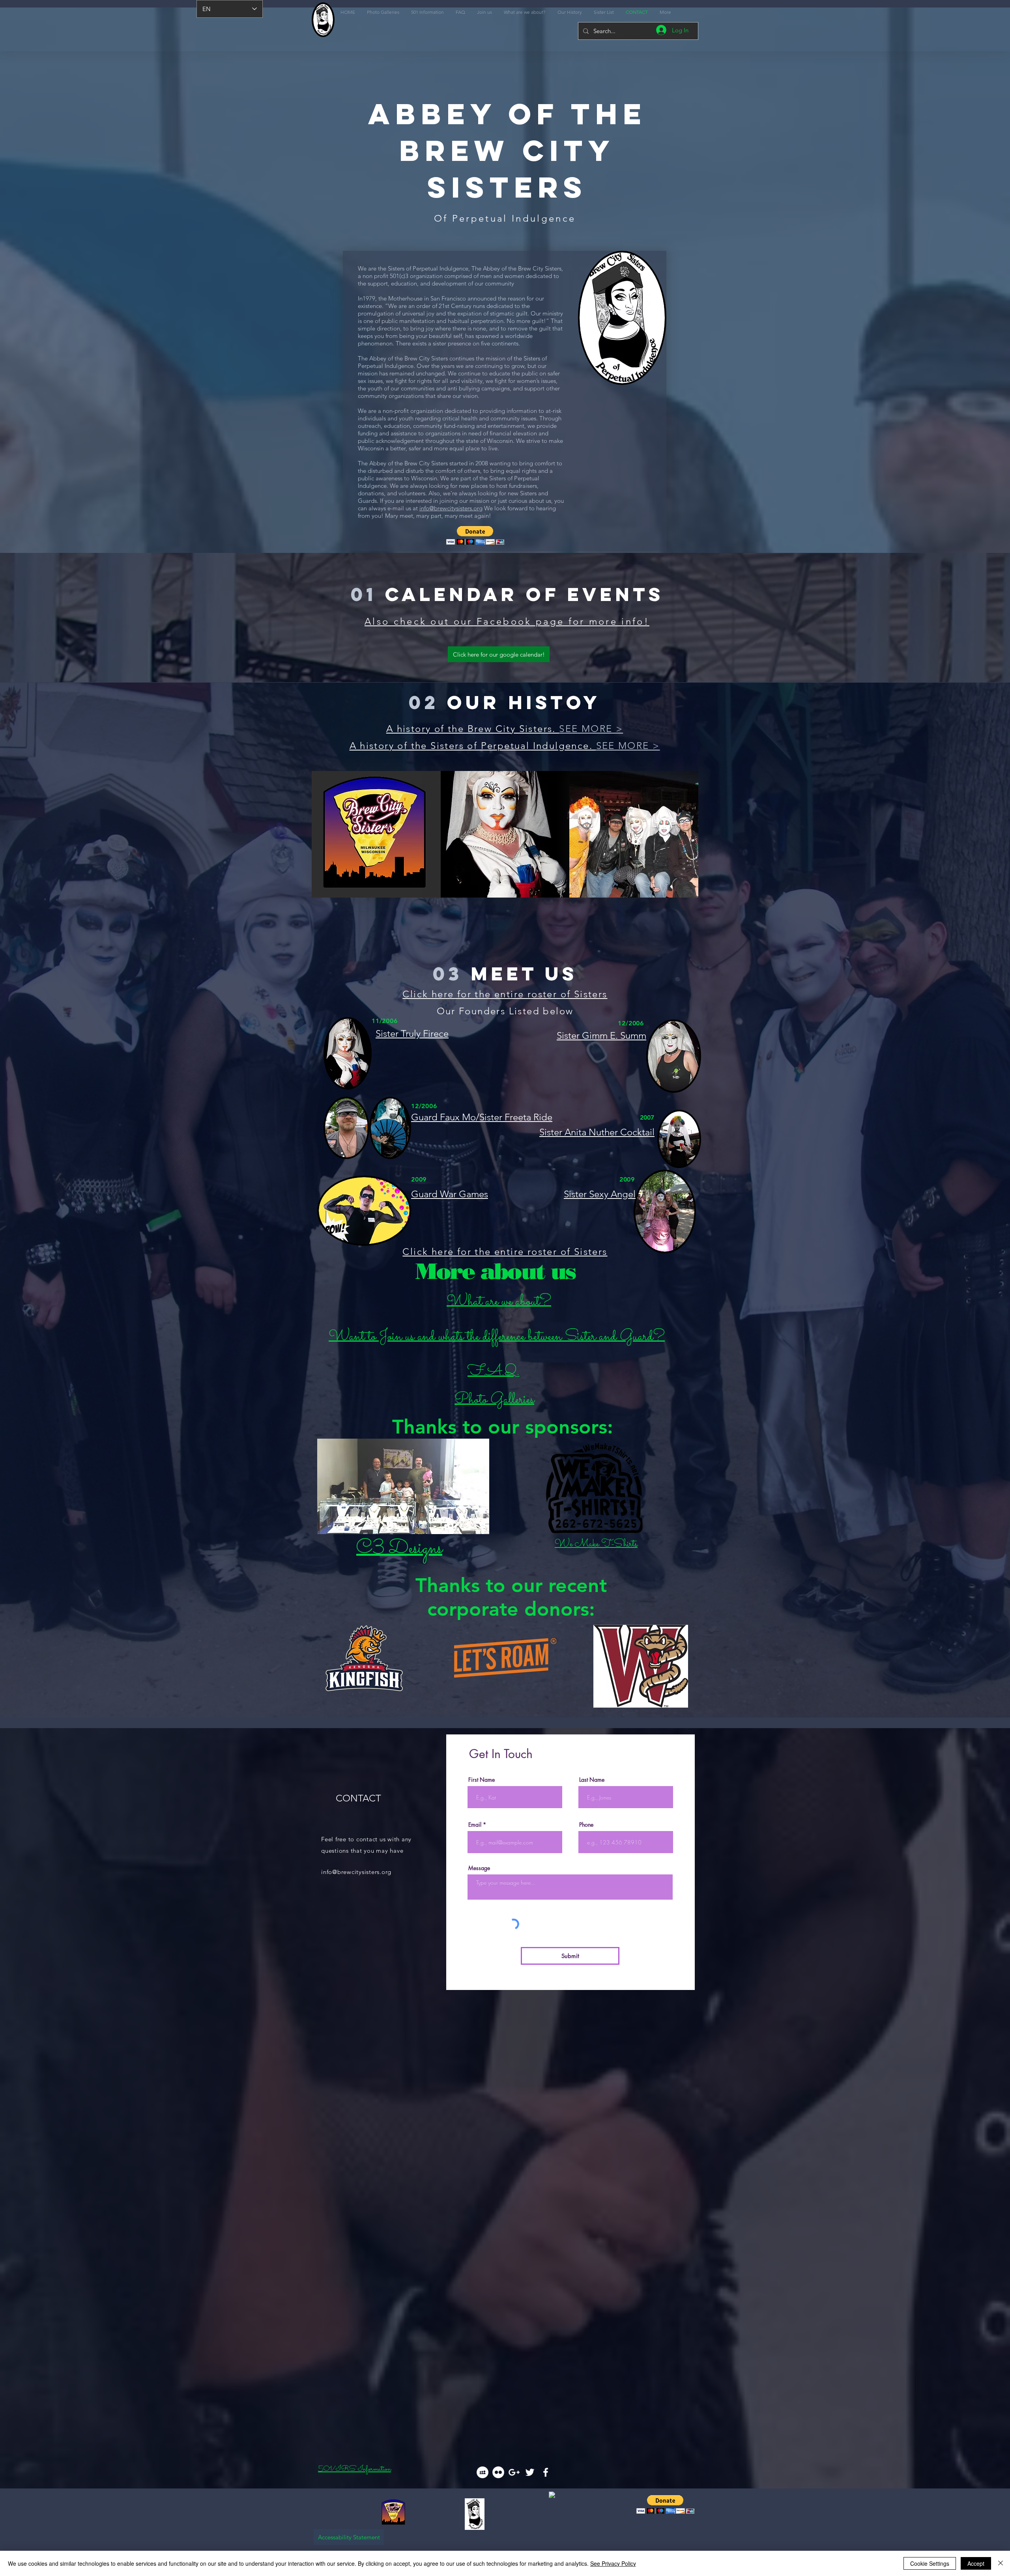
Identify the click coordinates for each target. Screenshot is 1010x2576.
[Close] (1001, 2563)
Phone (586, 1825)
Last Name (592, 1780)
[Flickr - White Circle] (498, 2472)
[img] (376, 834)
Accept (976, 2563)
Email (475, 1825)
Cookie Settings (930, 2563)
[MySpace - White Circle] (483, 2472)
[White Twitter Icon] (530, 2472)
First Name (482, 1780)
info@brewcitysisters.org (451, 508)
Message (479, 1868)
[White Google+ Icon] (514, 2472)
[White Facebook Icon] (546, 2472)
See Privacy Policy (613, 2563)
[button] (475, 535)
